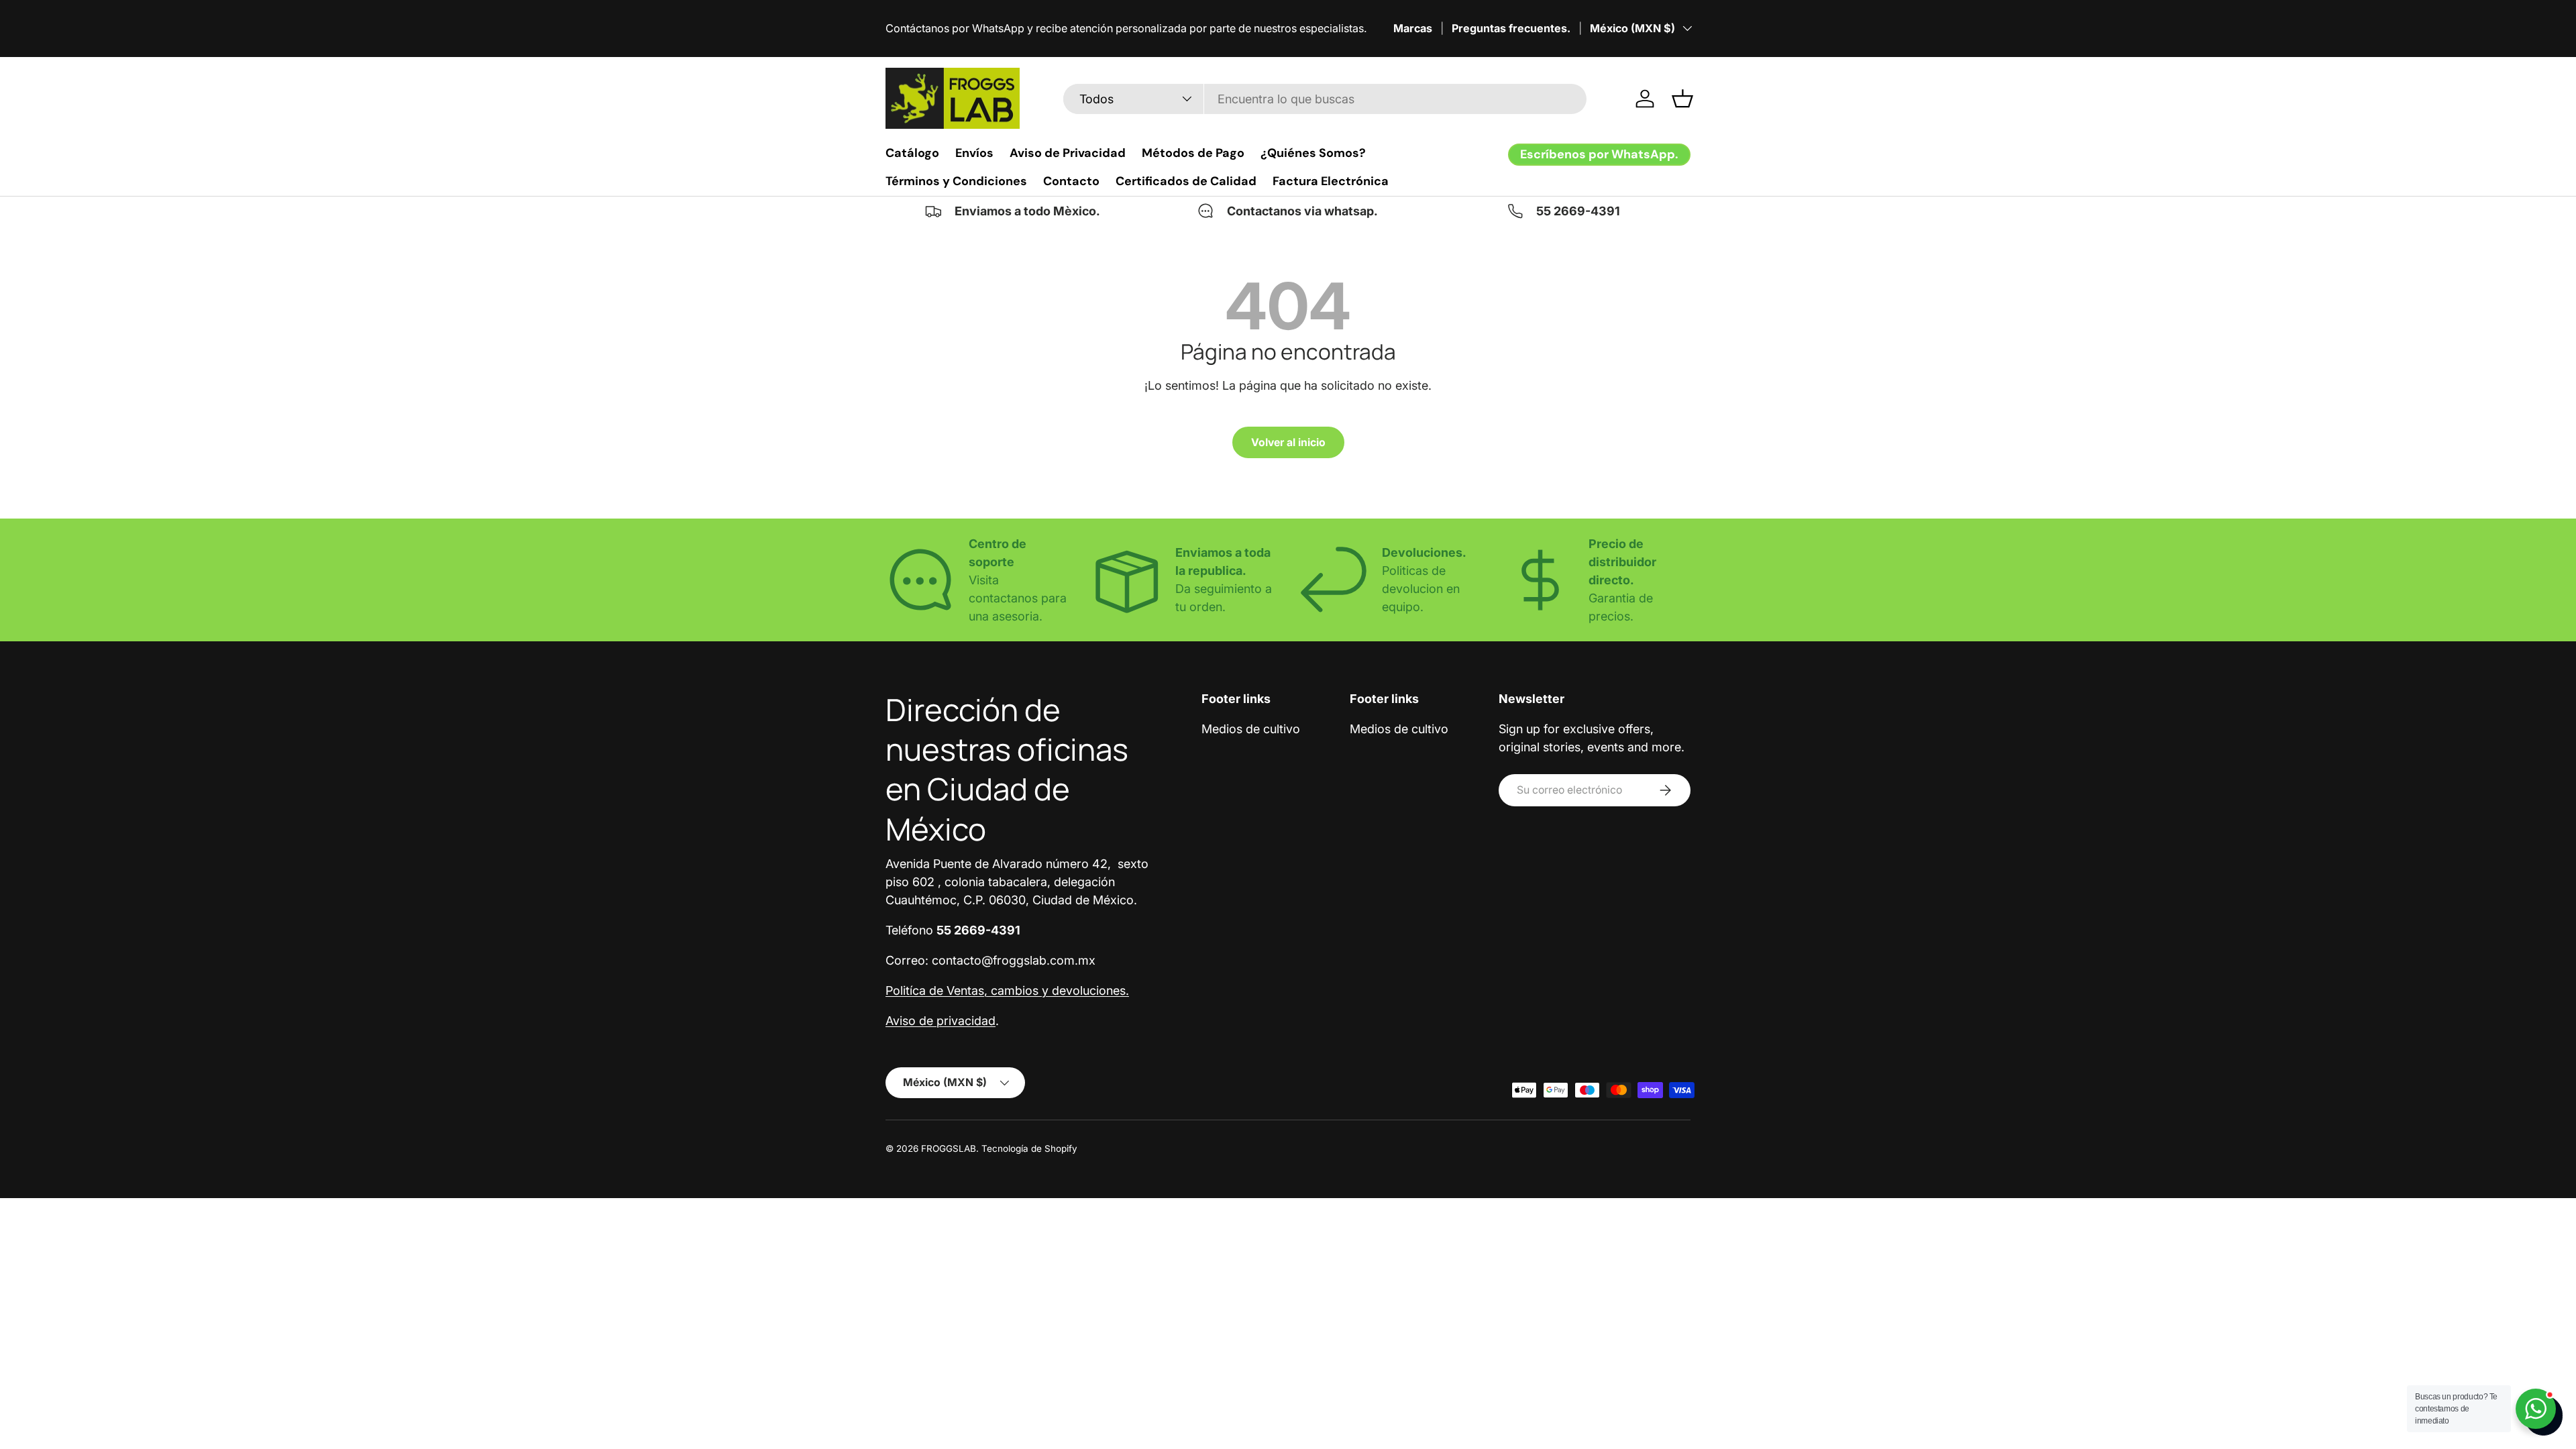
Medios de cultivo (1251, 729)
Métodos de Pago (1193, 153)
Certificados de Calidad (1186, 181)
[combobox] (1325, 99)
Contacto (1071, 181)
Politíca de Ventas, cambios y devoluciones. (1007, 990)
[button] (1682, 99)
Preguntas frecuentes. (1511, 28)
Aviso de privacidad (941, 1021)
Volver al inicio (1288, 442)
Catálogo (912, 153)
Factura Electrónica (1331, 181)
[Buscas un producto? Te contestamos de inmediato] (2536, 1409)
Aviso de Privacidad (1068, 153)
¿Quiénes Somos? (1313, 153)
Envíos (974, 153)
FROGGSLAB (949, 1148)
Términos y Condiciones (956, 181)
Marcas (1413, 28)
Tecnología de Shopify (1029, 1148)
